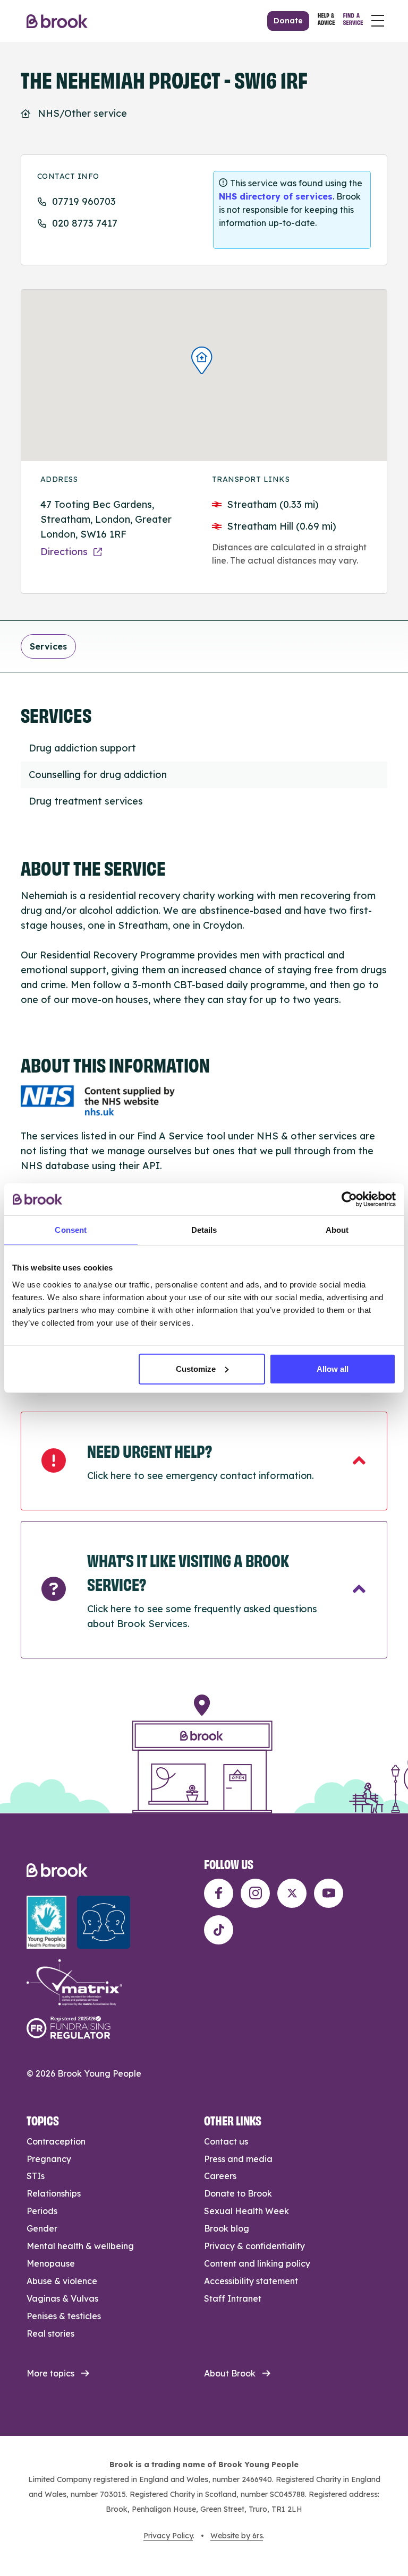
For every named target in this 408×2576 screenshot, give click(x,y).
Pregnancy (49, 2159)
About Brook (230, 2373)
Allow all (333, 1368)
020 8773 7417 (85, 223)
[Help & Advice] (326, 21)
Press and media (238, 2159)
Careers (220, 2176)
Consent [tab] (71, 1230)
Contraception (56, 2141)
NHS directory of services (276, 196)
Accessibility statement (251, 2281)
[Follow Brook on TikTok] (219, 1930)
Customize (196, 1368)
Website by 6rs (237, 2536)
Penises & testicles (64, 2316)
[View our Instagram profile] (255, 1893)
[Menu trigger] (378, 21)
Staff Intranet (233, 2298)
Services (48, 646)
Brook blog (227, 2228)
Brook (57, 21)
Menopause (51, 2263)
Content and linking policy (257, 2263)
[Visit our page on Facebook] (219, 1893)
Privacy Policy (168, 2536)
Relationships (54, 2193)
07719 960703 (84, 201)
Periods (42, 2211)
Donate (288, 21)
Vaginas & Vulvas (62, 2298)
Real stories (50, 2333)
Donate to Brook (238, 2193)
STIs (36, 2176)
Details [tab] (204, 1230)
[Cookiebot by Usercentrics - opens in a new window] (349, 1199)
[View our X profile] (292, 1893)
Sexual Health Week (246, 2211)
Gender (42, 2228)
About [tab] (337, 1230)
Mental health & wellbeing (80, 2246)
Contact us (226, 2141)
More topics (50, 2373)
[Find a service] (353, 21)
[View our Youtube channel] (329, 1893)
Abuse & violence (62, 2281)
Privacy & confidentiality (254, 2246)
